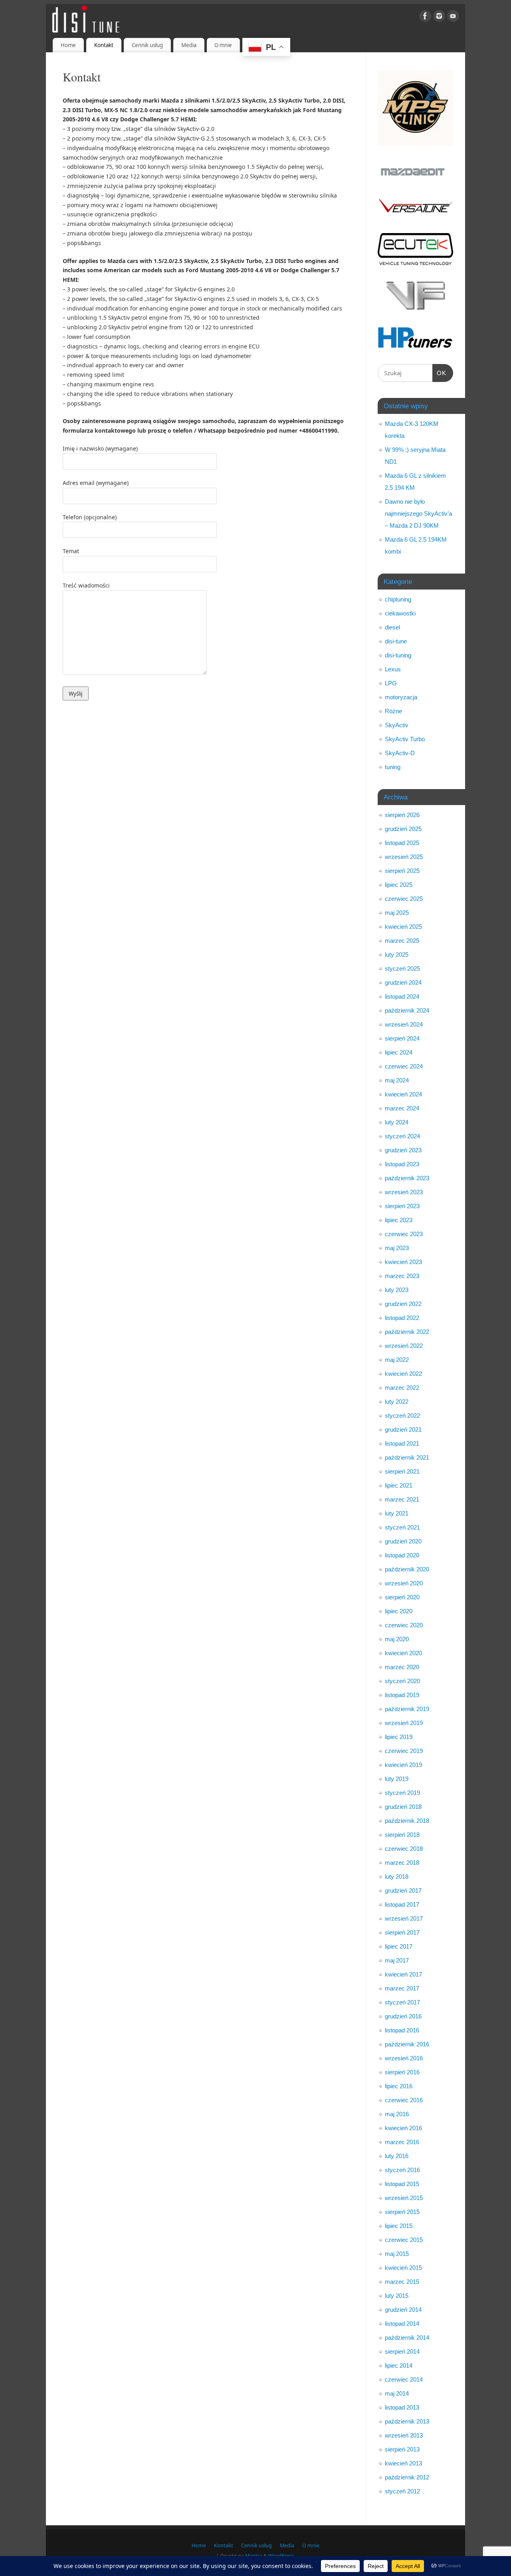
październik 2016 (407, 2044)
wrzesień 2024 (404, 1024)
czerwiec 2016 (404, 2100)
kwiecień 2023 (403, 1262)
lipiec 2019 (399, 1737)
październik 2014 (407, 2338)
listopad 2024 (402, 996)
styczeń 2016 (402, 2170)
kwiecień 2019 (403, 1765)
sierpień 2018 (402, 1835)
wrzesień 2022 (404, 1346)
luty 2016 (397, 2156)
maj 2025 (397, 913)
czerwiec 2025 (404, 899)
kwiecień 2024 (403, 1094)
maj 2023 (397, 1248)
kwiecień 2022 (403, 1374)
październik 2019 (407, 1709)
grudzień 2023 (403, 1150)
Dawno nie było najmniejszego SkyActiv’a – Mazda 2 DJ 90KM (418, 513)
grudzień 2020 (403, 1541)
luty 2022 (397, 1402)
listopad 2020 (402, 1555)
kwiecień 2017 (403, 1974)
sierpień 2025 (402, 871)
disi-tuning (398, 655)
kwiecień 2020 (403, 1653)
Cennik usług (147, 45)
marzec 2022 (402, 1388)
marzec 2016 (402, 2142)
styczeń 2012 (402, 2491)
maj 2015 (397, 2254)
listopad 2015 (402, 2184)
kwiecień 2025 (403, 927)
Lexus (393, 669)
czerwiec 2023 (404, 1234)
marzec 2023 (402, 1276)
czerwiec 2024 (404, 1066)
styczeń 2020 (402, 1681)
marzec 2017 (402, 1988)
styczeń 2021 (402, 1527)
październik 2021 (407, 1457)
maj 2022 (397, 1360)
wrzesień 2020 (404, 1583)
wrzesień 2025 (404, 857)
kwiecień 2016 (403, 2128)
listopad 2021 (402, 1443)
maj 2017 (397, 1960)
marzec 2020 (402, 1667)
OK (440, 373)
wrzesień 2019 (404, 1723)
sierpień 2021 (402, 1471)
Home (68, 45)
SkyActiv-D (400, 753)
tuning (393, 767)
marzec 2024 (402, 1108)
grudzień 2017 (403, 1890)
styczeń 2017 (402, 2002)
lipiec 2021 (399, 1485)
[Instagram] (439, 17)
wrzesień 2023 (404, 1192)
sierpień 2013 (402, 2449)
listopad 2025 (402, 843)
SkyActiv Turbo (405, 739)
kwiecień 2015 (403, 2268)
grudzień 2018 (403, 1807)
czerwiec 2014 (404, 2379)
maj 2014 (397, 2393)
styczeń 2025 (402, 968)
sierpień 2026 (402, 815)
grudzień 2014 (403, 2310)
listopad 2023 (402, 1164)
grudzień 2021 (403, 1429)
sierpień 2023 (402, 1206)
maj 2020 (397, 1639)
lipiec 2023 (399, 1220)
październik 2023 (407, 1178)
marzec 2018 (402, 1863)
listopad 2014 (402, 2324)
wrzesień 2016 (404, 2058)
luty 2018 (397, 1877)
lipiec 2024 (399, 1052)
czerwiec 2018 (404, 1849)
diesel (392, 627)
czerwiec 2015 (404, 2240)
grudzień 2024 (403, 982)
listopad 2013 (402, 2407)
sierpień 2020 (402, 1597)
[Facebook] (425, 17)
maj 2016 (397, 2114)
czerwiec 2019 (404, 1751)
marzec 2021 (402, 1499)
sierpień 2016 (402, 2072)
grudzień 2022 (403, 1304)
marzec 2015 (402, 2282)
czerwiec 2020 (404, 1625)
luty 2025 (397, 955)
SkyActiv (397, 725)
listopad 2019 (402, 1695)
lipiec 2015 (399, 2226)
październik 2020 (407, 1569)
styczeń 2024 (402, 1136)
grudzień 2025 (403, 829)
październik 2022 (407, 1332)
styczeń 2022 (402, 1416)
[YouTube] (453, 17)
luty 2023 (397, 1290)
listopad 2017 (402, 1904)
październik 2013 (407, 2421)
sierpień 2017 (402, 1932)
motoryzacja (401, 697)
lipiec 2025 (399, 885)
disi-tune (396, 641)
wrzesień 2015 (404, 2198)
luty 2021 (397, 1513)
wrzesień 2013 (404, 2435)
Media (189, 45)
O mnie (223, 45)
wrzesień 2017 (404, 1918)
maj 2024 (397, 1080)
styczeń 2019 (402, 1793)
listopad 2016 (402, 2030)
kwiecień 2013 (403, 2463)
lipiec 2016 (399, 2086)
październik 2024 (407, 1010)
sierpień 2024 (402, 1038)
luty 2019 (397, 1779)
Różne (393, 711)
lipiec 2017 (399, 1946)
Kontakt (104, 45)
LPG (391, 683)
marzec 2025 (402, 941)
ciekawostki (400, 613)
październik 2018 (407, 1821)
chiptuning (398, 599)
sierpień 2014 (402, 2351)
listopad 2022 (402, 1318)
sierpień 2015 (402, 2212)
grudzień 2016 (403, 2016)
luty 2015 (397, 2296)
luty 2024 (397, 1122)
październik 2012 (407, 2477)
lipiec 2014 (399, 2365)
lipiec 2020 (399, 1611)
